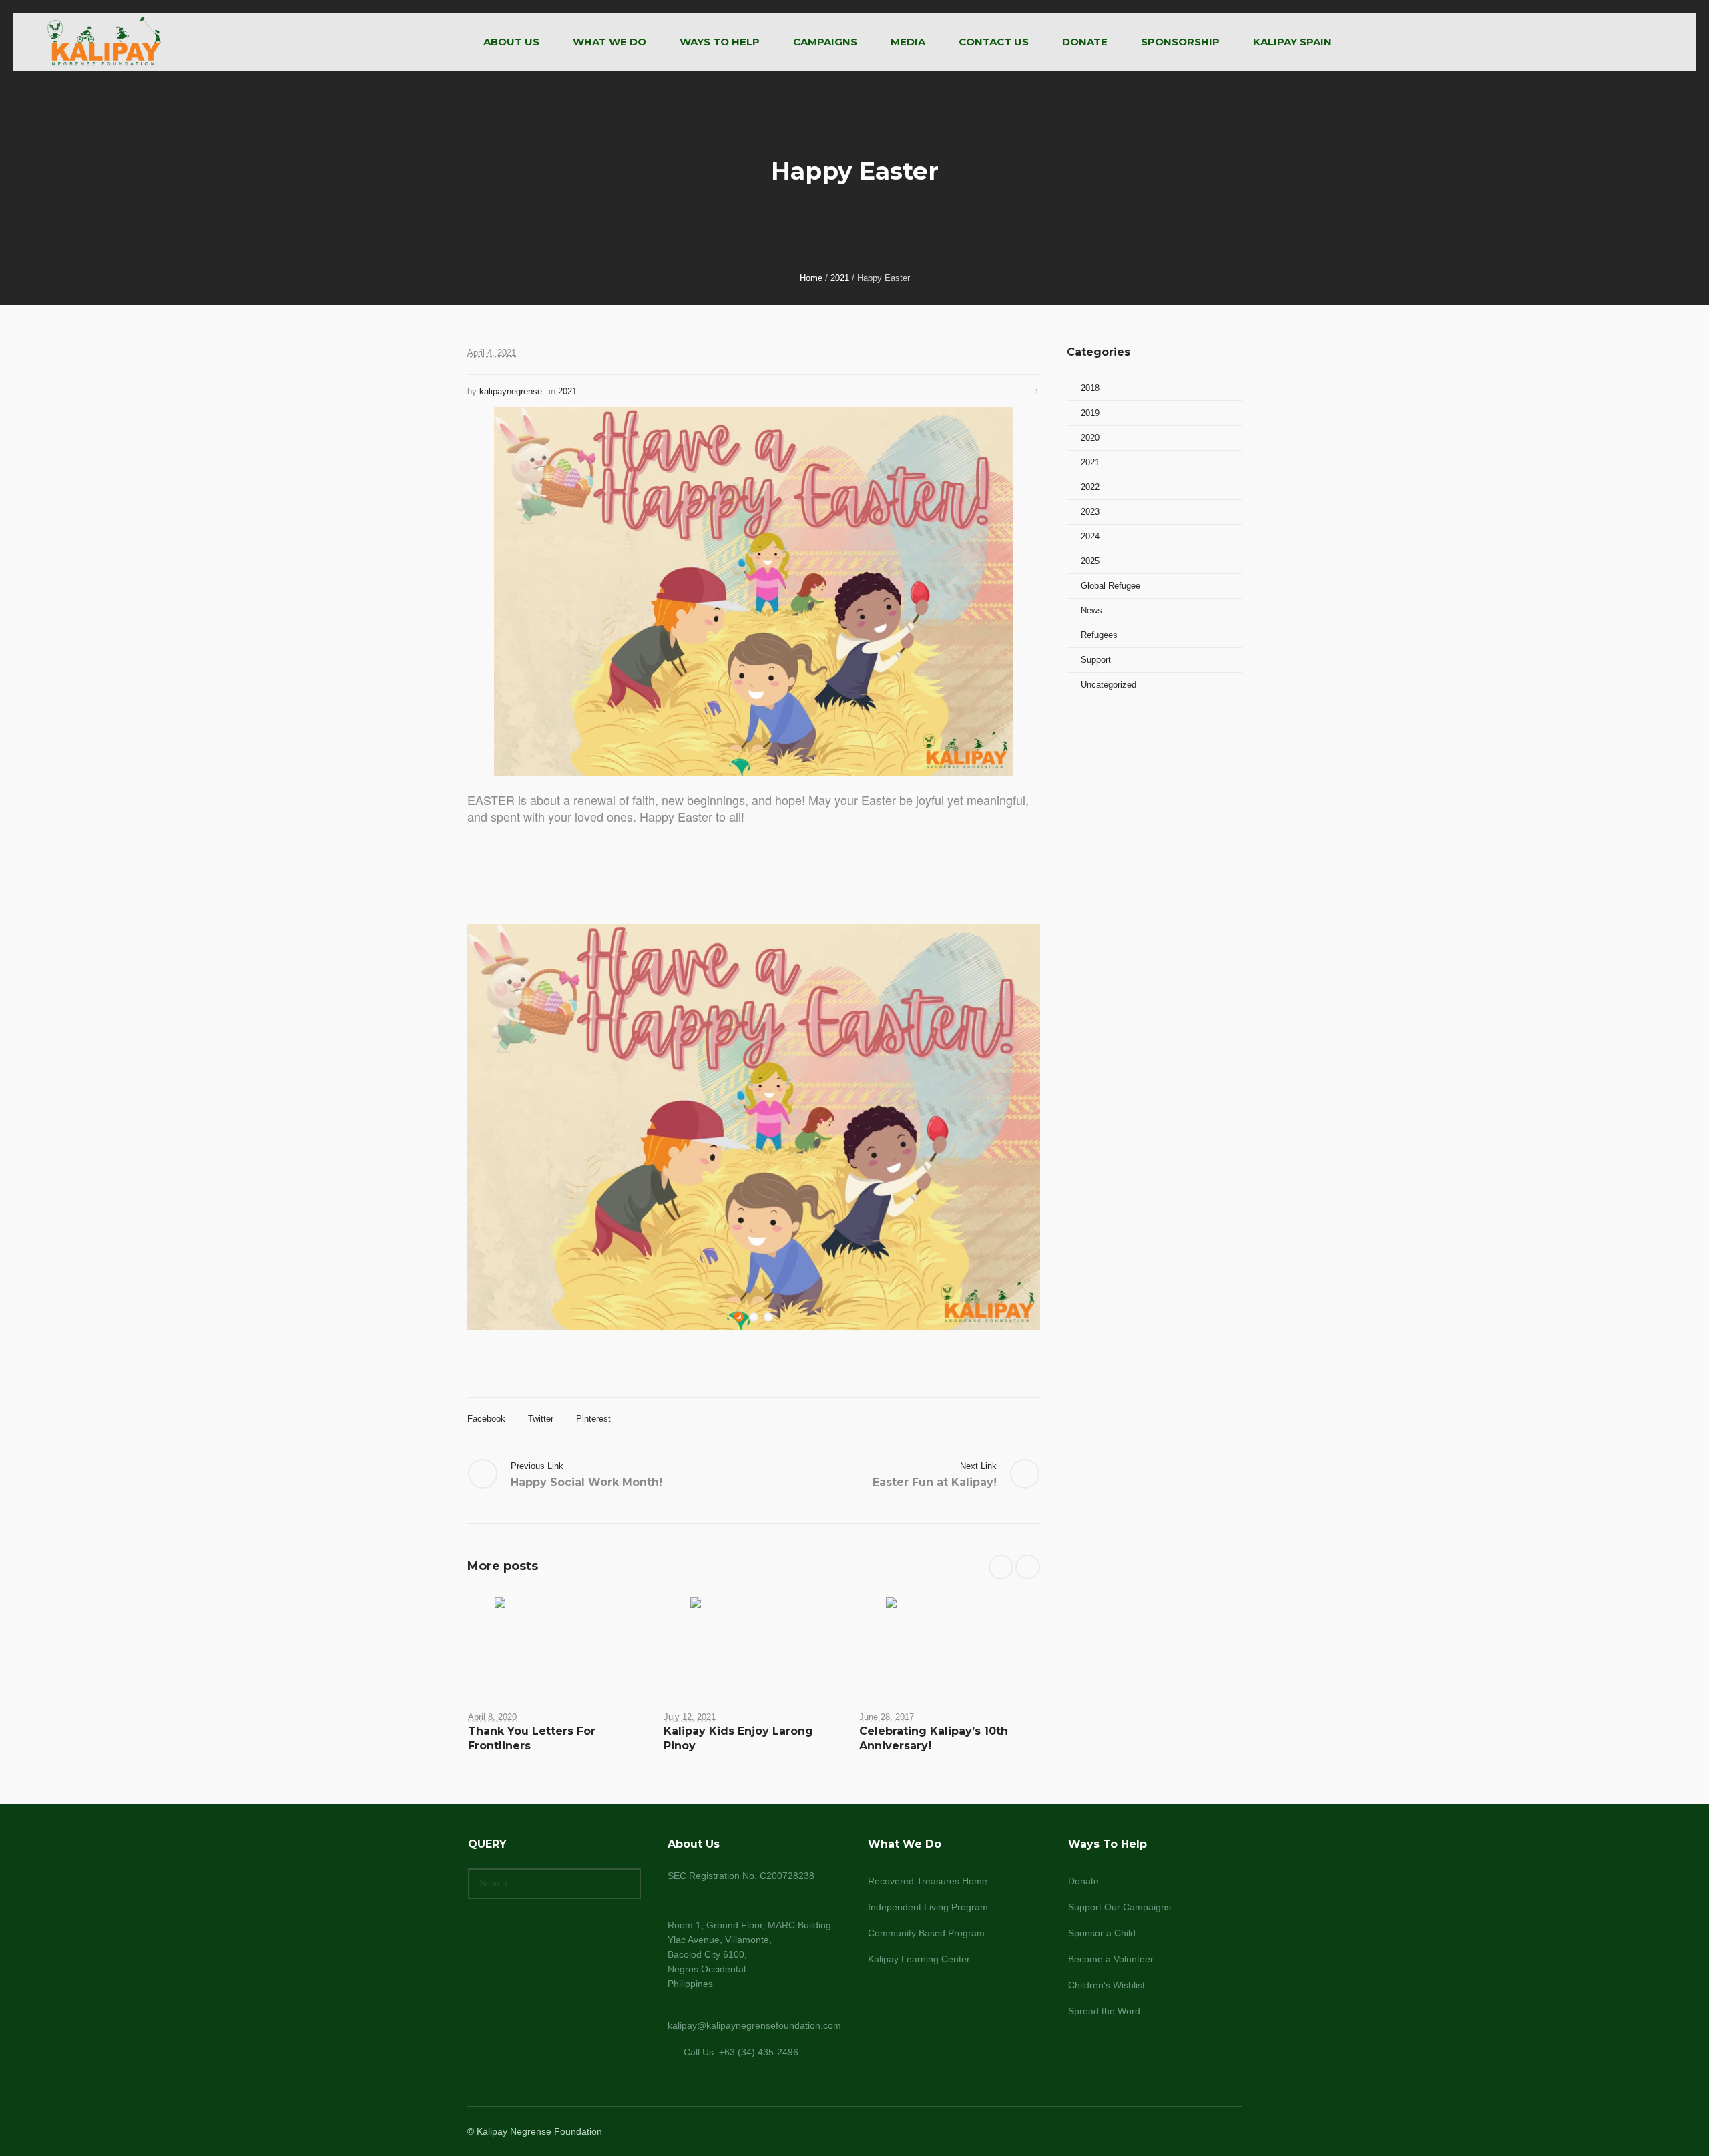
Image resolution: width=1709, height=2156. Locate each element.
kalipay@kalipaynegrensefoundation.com (754, 2025)
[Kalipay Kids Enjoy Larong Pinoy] (754, 1643)
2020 (1090, 438)
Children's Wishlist (1107, 1985)
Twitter (541, 1419)
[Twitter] (1216, 2132)
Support (1096, 660)
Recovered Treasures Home (928, 1881)
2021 (840, 278)
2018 (1090, 388)
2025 (1090, 561)
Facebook (486, 1419)
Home (811, 278)
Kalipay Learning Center (919, 1959)
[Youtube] (1232, 2132)
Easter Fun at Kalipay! (935, 1482)
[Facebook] (1184, 2132)
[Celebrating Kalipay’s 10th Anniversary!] (950, 1643)
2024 (1090, 536)
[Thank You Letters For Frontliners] (558, 1643)
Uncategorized (1109, 685)
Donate (1083, 1881)
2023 (1090, 512)
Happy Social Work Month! (586, 1482)
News (1091, 610)
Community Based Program (926, 1933)
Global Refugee (1111, 586)
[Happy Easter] (754, 591)
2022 (1090, 487)
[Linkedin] (1168, 2132)
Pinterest (593, 1419)
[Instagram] (1200, 2132)
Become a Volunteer (1111, 1959)
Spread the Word (1104, 2011)
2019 (1090, 413)
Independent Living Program (928, 1907)
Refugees (1099, 635)
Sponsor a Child (1102, 1933)
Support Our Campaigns (1120, 1907)
